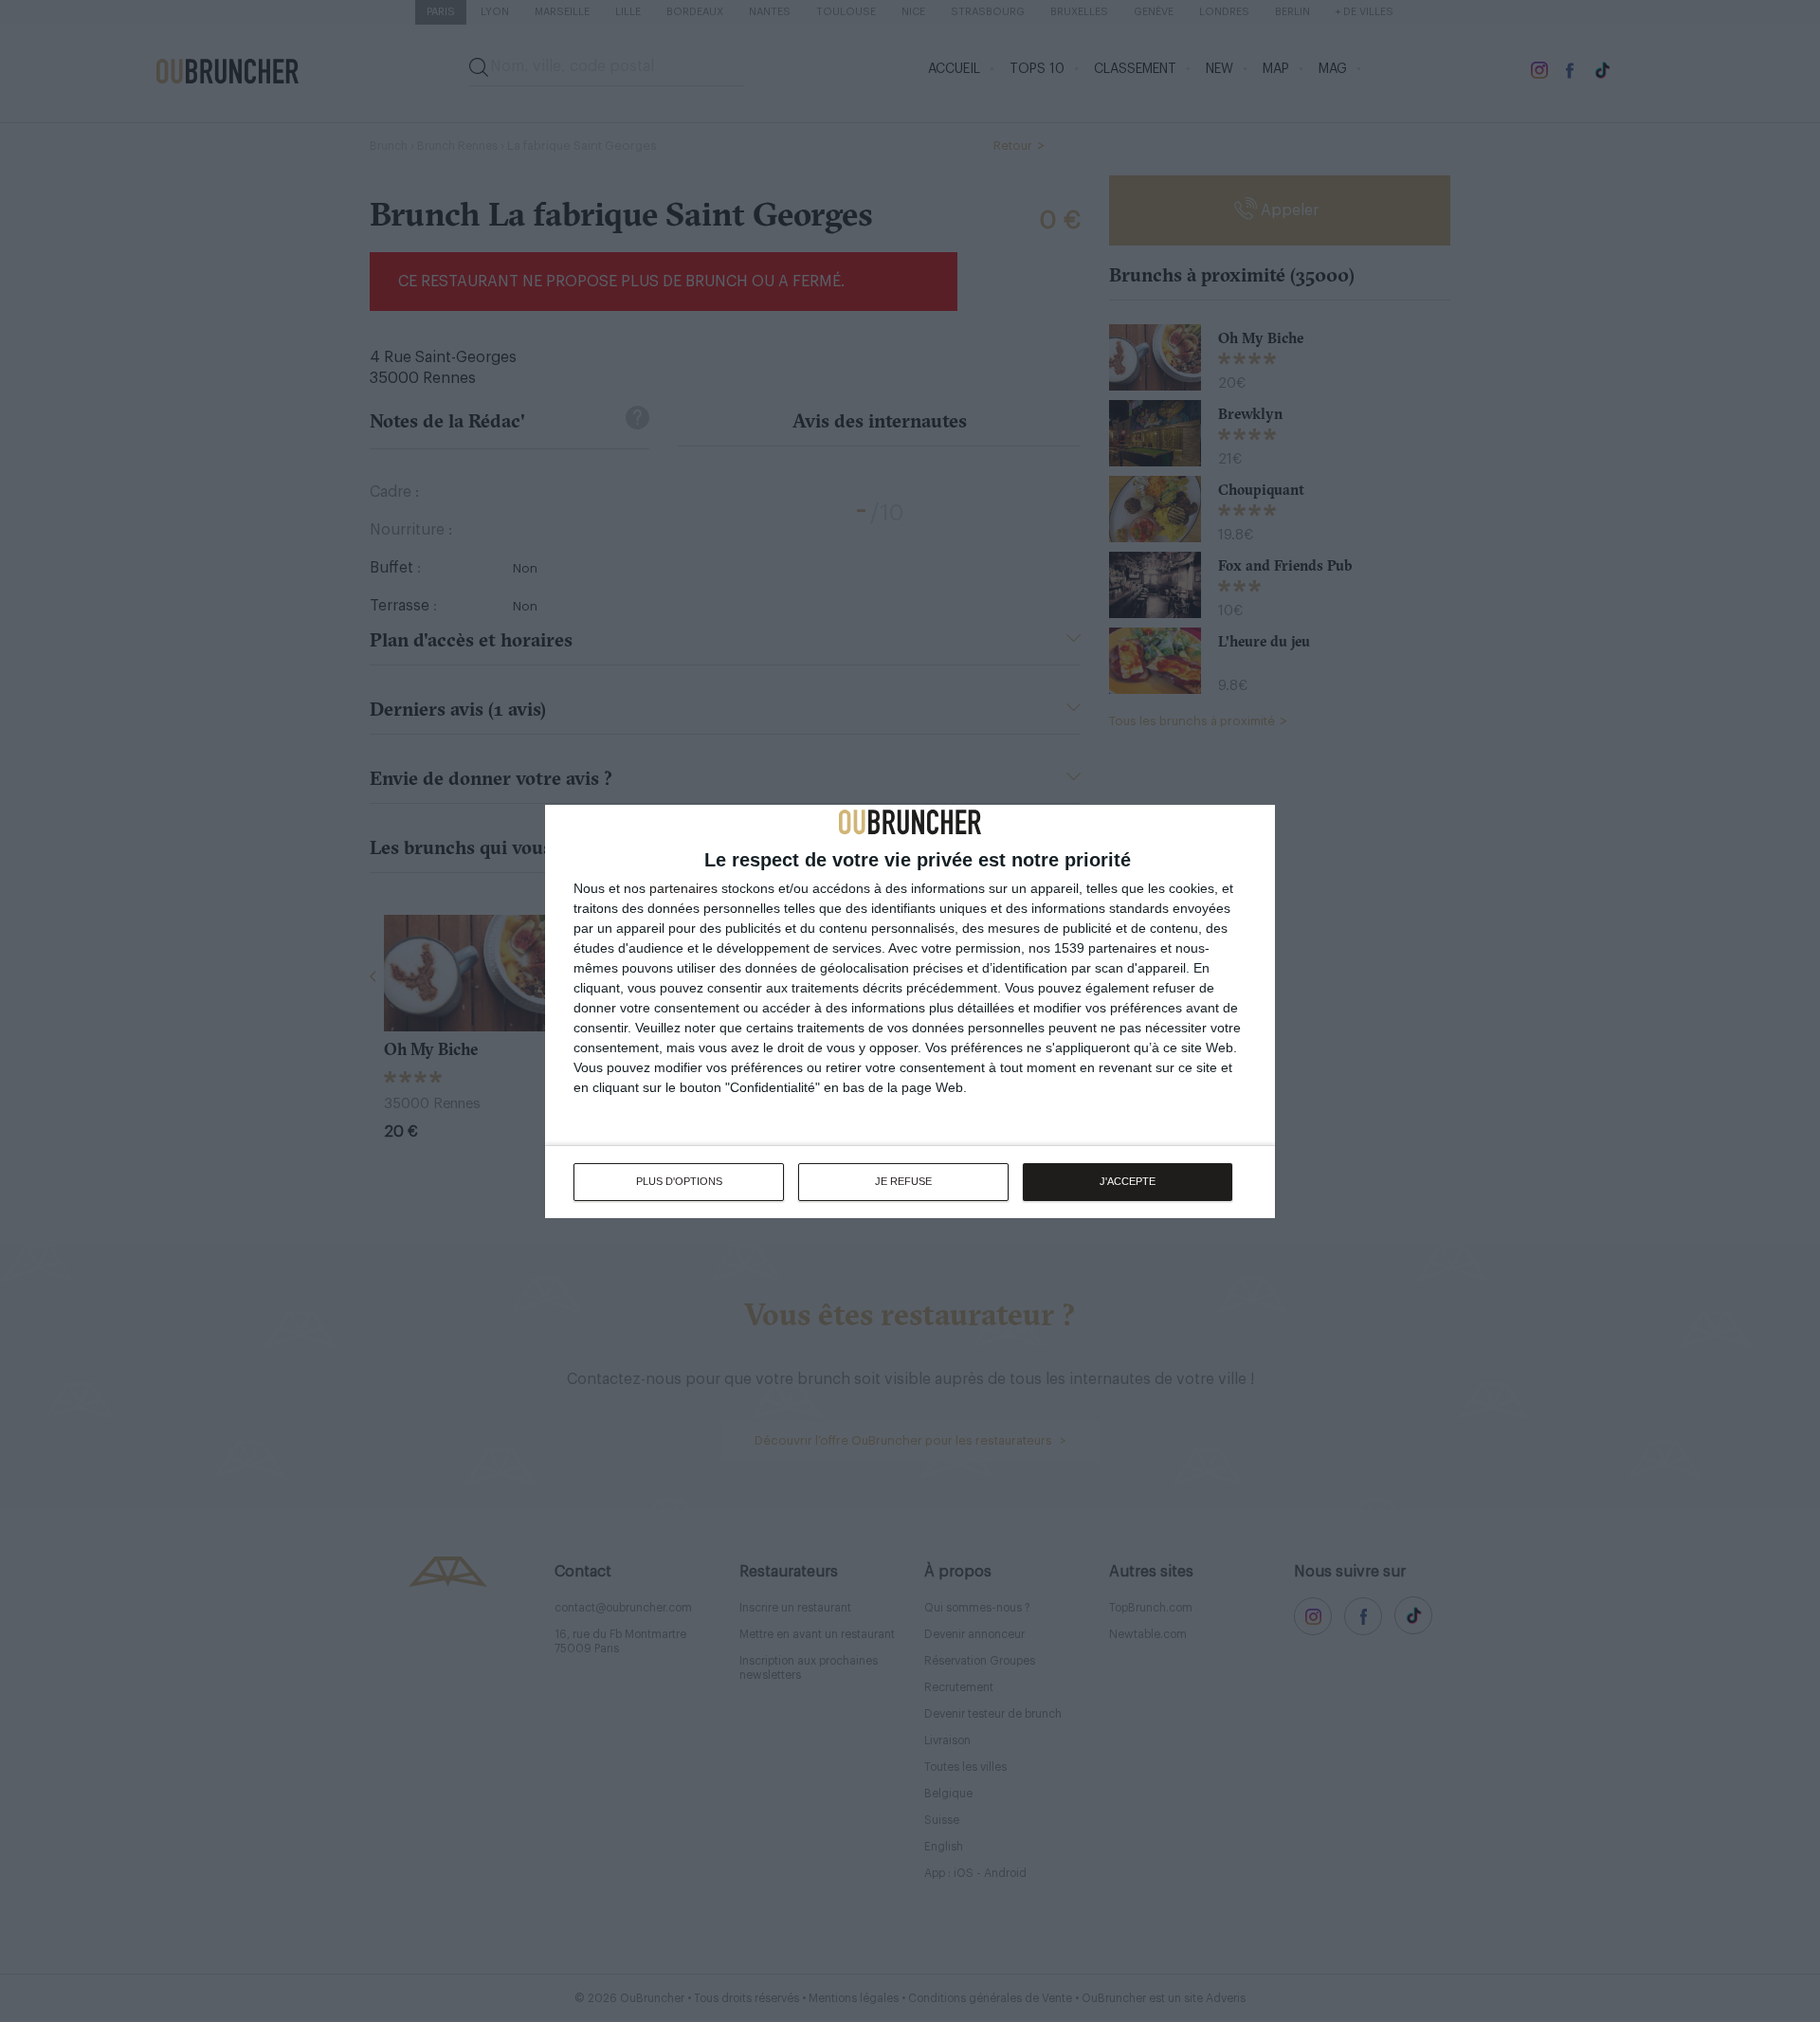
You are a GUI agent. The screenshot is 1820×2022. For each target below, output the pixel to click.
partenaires (683, 888)
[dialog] (910, 1011)
